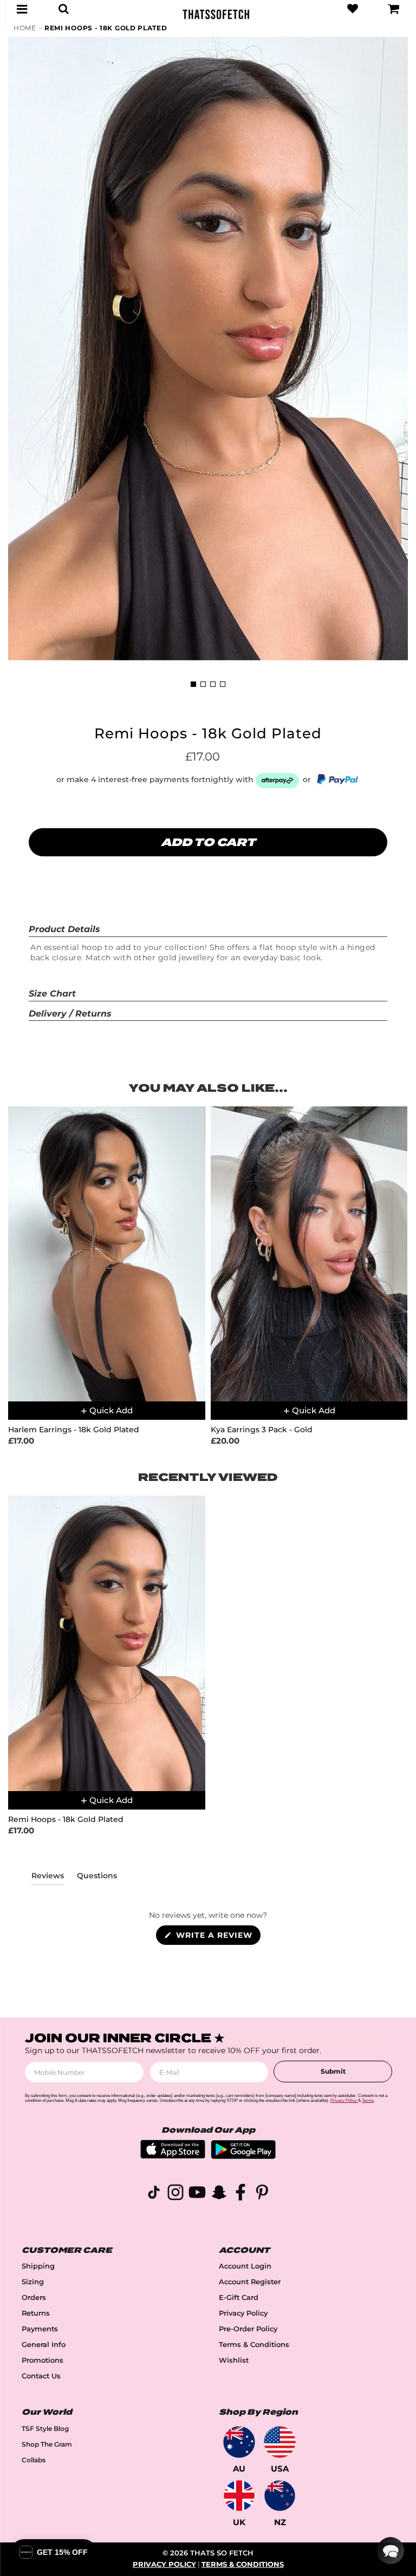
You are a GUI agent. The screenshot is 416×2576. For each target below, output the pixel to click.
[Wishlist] (353, 9)
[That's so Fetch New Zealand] (280, 2496)
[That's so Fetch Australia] (239, 2442)
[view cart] (394, 9)
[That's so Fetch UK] (239, 2496)
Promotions (43, 2360)
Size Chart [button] (52, 994)
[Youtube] (197, 2194)
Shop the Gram (47, 2444)
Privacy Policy (243, 2313)
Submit (333, 2071)
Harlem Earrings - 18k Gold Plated (74, 1430)
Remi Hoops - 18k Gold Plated (106, 28)
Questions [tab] (97, 1878)
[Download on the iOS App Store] (173, 2156)
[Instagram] (175, 2194)
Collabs (34, 2460)
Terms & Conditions (254, 2345)
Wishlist (234, 2360)
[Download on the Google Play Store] (243, 2156)
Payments (40, 2329)
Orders (34, 2298)
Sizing (33, 2282)
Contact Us (41, 2376)
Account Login (245, 2266)
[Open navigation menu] (22, 9)
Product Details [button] (64, 929)
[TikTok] (154, 2194)
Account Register (250, 2282)
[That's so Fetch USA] (280, 2442)
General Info (44, 2345)
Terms (368, 2100)
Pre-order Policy (248, 2329)
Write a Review (217, 1937)
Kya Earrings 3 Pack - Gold (262, 1430)
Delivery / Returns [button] (70, 1014)
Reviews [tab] (48, 1878)
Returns (36, 2313)
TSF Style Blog (45, 2428)
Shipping (38, 2266)
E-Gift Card (239, 2298)
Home (25, 28)
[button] (391, 2551)
